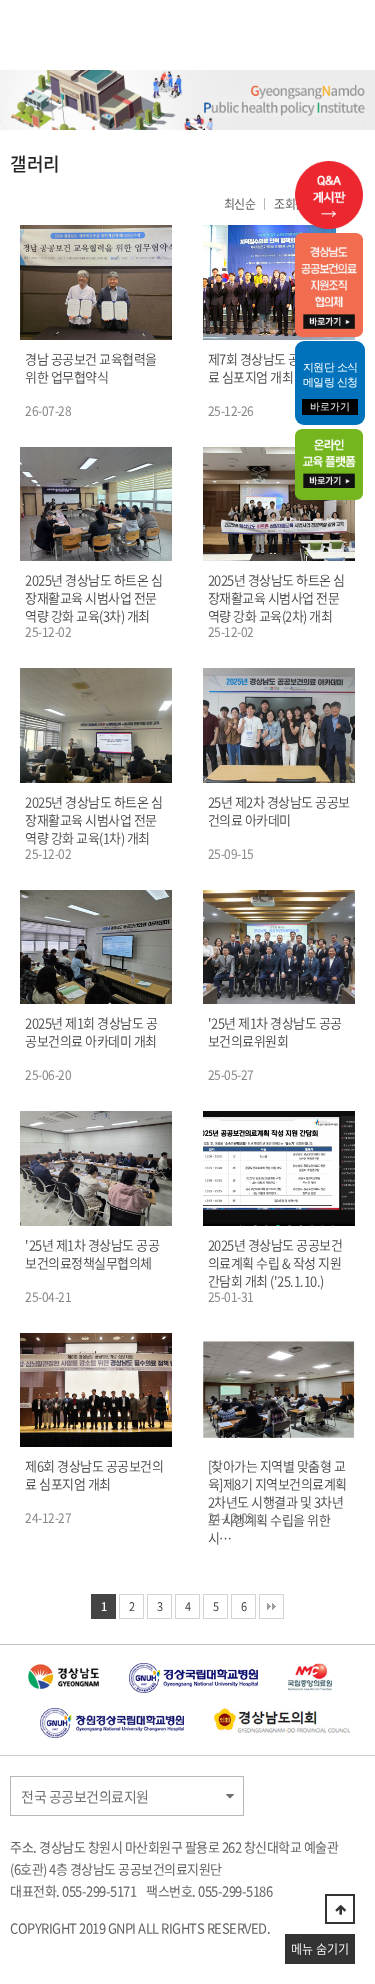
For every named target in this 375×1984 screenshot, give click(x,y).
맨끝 (271, 1606)
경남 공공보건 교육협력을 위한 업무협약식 (91, 368)
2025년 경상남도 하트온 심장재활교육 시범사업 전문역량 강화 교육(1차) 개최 (93, 820)
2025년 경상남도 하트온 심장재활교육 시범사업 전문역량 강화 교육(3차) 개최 (93, 598)
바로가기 (330, 406)
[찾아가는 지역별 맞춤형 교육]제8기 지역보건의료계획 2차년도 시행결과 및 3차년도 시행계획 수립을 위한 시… (277, 1502)
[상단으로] (340, 1909)
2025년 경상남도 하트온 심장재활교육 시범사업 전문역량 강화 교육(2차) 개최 (276, 598)
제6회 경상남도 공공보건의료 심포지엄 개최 (94, 1475)
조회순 (290, 204)
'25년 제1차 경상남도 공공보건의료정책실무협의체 (92, 1254)
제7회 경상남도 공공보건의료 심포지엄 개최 (277, 368)
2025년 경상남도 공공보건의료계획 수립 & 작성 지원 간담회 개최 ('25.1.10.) (275, 1263)
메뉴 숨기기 (320, 1949)
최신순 (240, 204)
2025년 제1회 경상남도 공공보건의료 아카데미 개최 (91, 1032)
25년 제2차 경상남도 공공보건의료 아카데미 (279, 811)
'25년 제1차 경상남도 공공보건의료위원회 (275, 1032)
